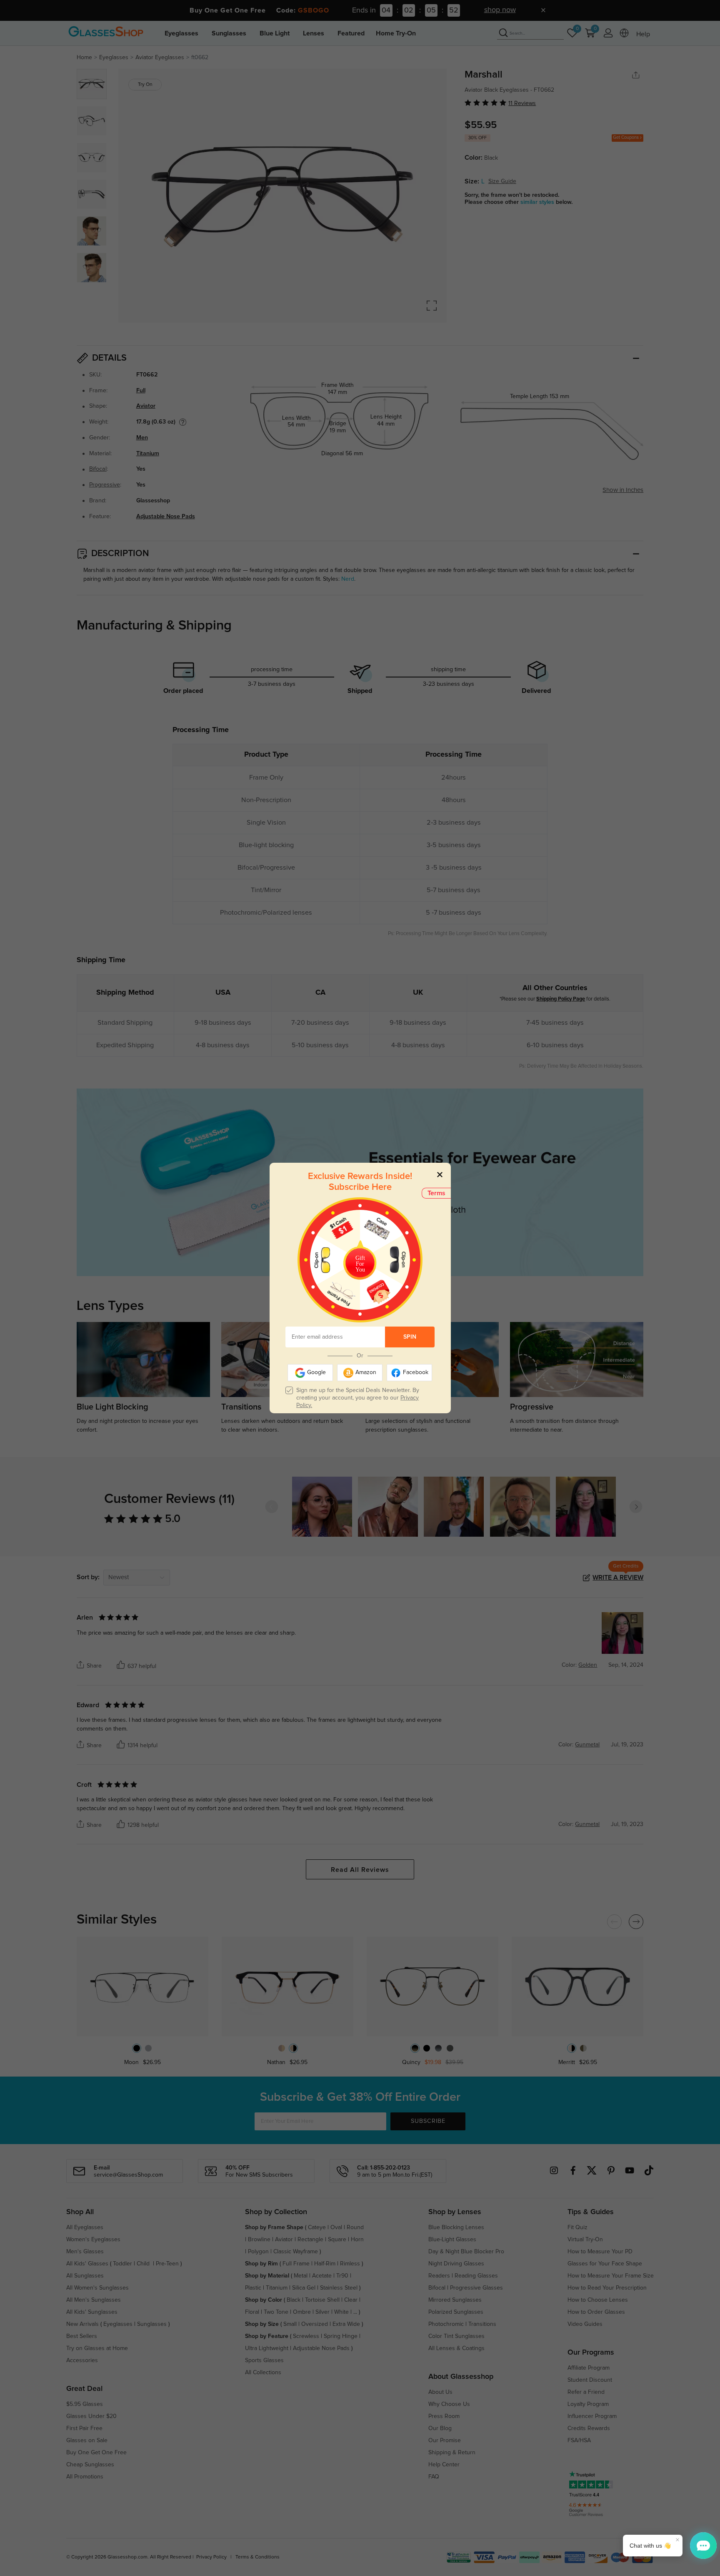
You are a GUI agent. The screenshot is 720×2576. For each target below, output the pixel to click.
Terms (436, 1193)
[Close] (440, 1174)
